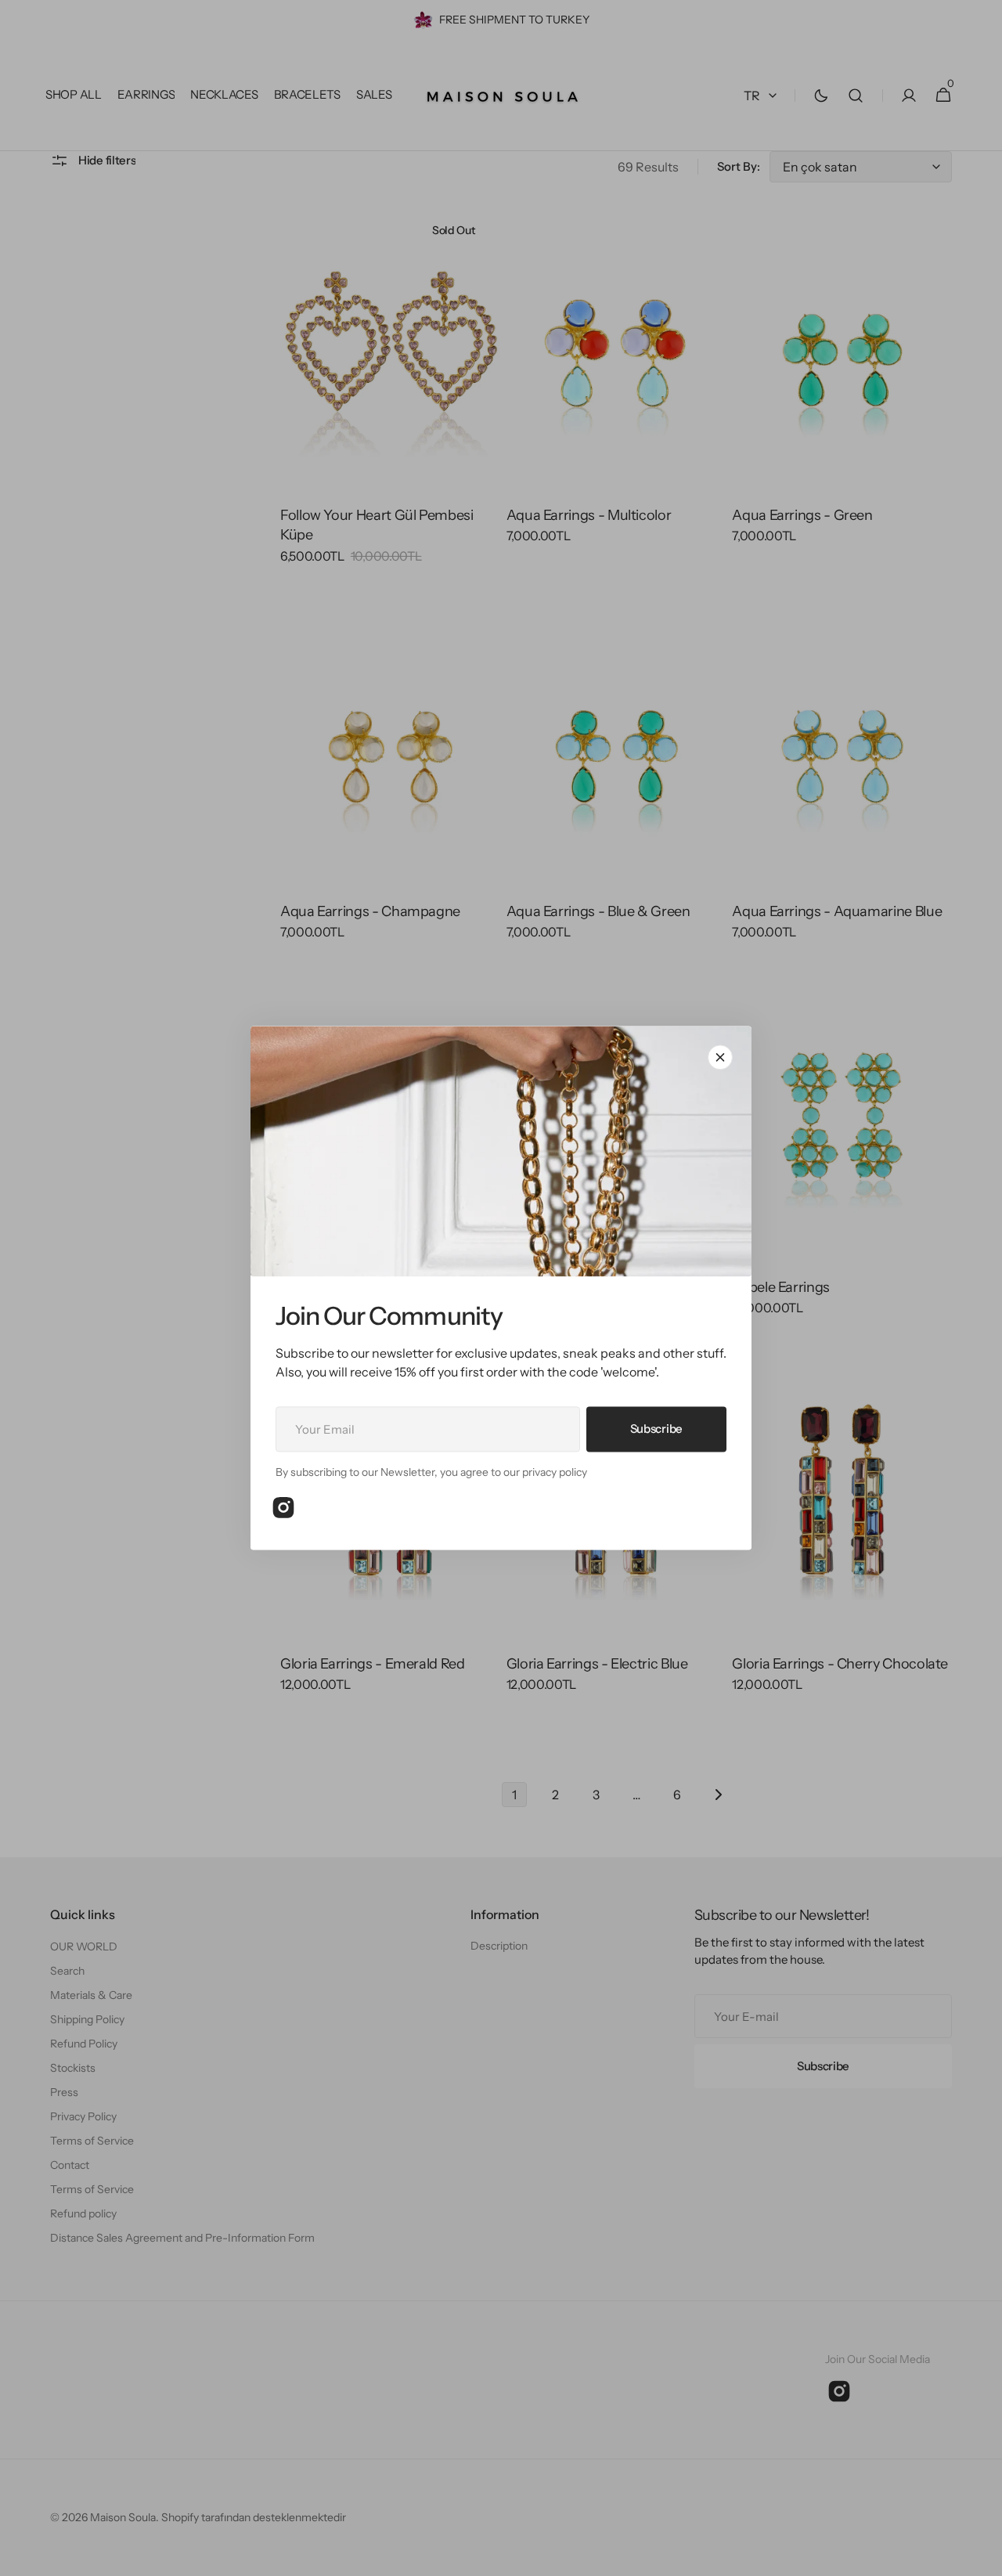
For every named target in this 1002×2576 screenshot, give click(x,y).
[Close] (720, 1057)
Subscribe (656, 1429)
